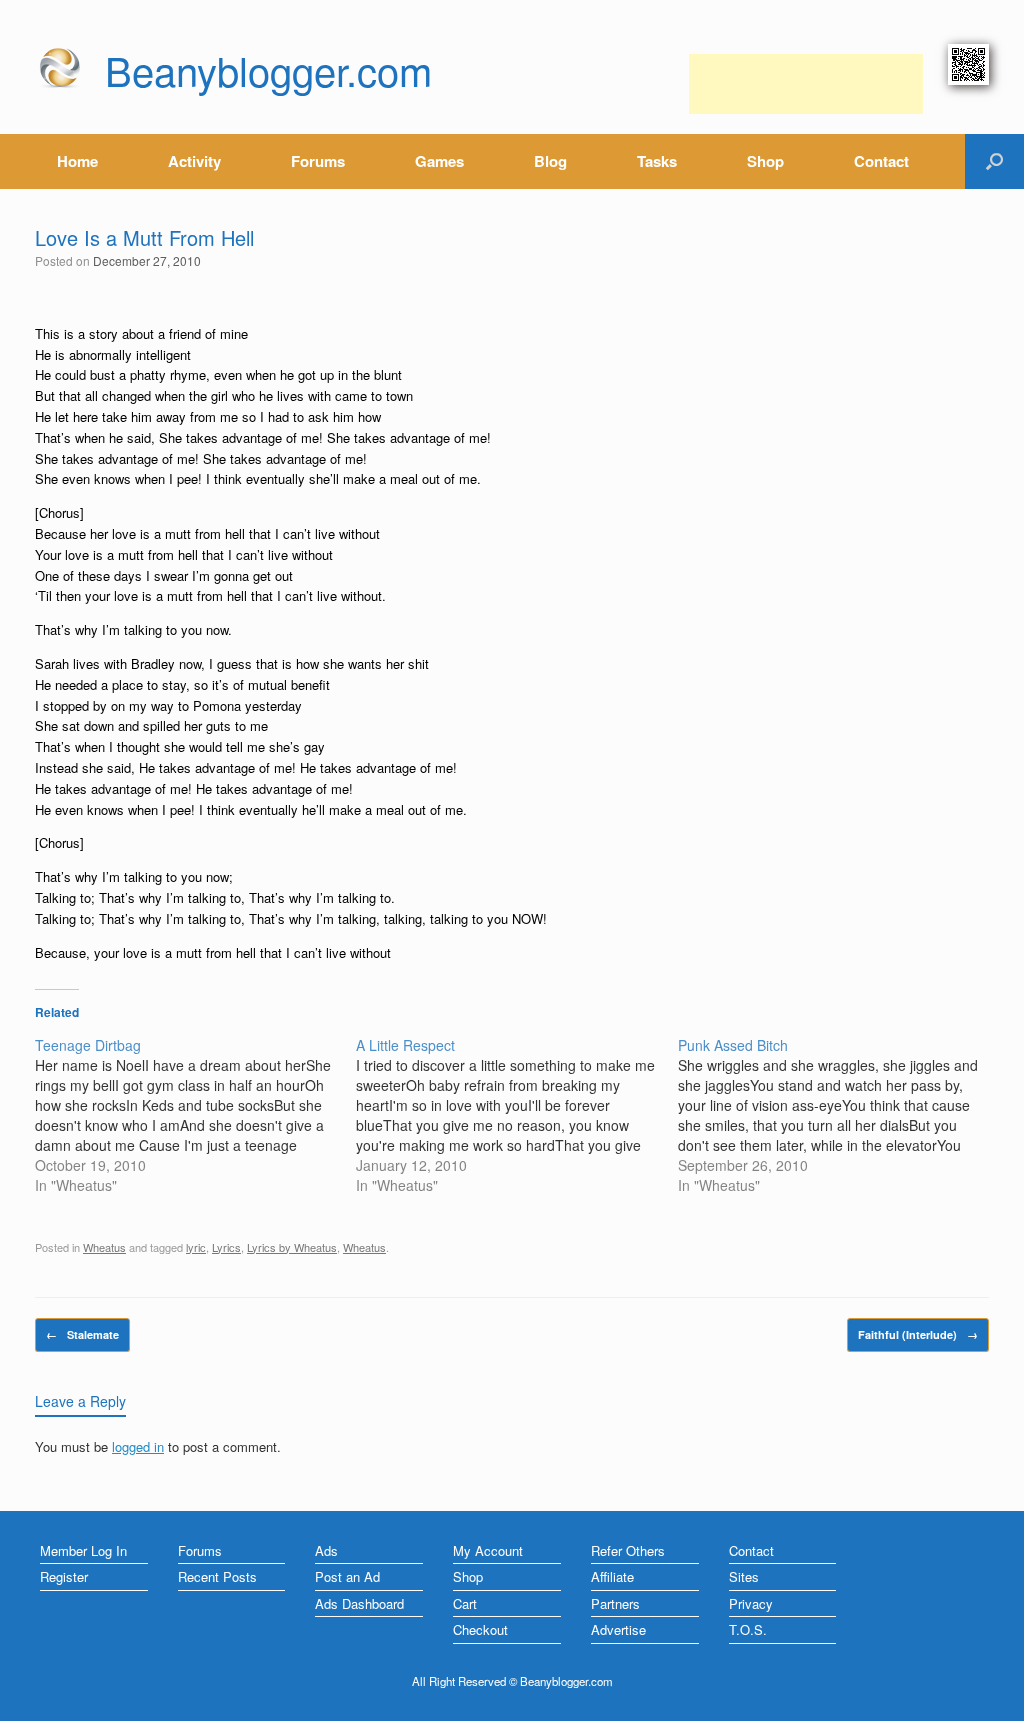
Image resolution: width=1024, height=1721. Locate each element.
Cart (465, 1603)
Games (439, 161)
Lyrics (226, 1247)
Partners (615, 1603)
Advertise (618, 1629)
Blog (550, 161)
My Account (488, 1550)
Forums (318, 161)
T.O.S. (748, 1629)
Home (77, 161)
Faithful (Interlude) (918, 1334)
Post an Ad (347, 1576)
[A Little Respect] (516, 1115)
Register (64, 1576)
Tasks (657, 161)
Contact (881, 161)
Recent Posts (217, 1576)
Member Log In (83, 1550)
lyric (196, 1247)
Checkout (480, 1629)
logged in (138, 1446)
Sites (744, 1576)
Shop (765, 161)
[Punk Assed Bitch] (838, 1115)
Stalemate (82, 1334)
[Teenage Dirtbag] (195, 1115)
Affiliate (612, 1576)
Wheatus (104, 1247)
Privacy (751, 1603)
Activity (194, 161)
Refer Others (628, 1550)
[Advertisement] (806, 84)
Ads (326, 1550)
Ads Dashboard (359, 1603)
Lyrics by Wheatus (292, 1247)
